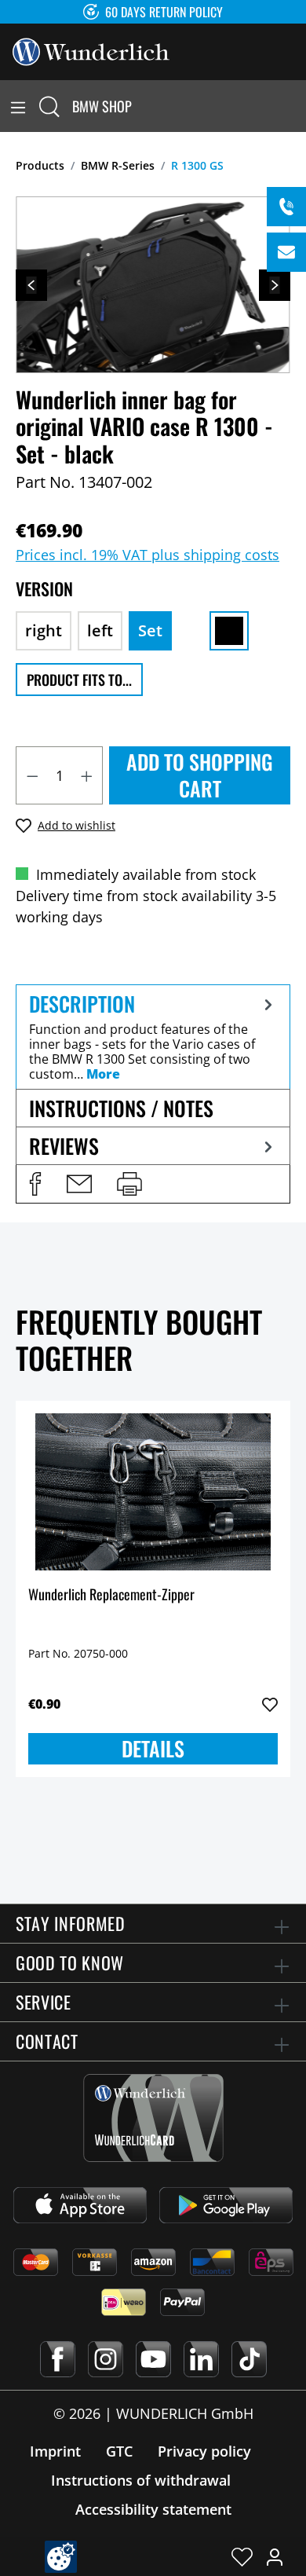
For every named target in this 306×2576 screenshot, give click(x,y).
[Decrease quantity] (32, 775)
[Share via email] (79, 1184)
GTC (119, 2451)
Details (153, 1748)
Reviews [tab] (64, 1146)
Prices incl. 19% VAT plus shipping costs (148, 555)
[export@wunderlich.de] (286, 252)
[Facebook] (58, 2359)
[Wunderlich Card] (153, 2118)
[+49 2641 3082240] (286, 207)
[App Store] (80, 2205)
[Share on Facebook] (35, 1184)
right (44, 630)
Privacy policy (204, 2451)
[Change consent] (61, 2557)
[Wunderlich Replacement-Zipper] (153, 1492)
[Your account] (275, 2556)
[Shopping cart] (297, 106)
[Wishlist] (242, 2556)
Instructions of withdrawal (141, 2480)
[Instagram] (106, 2359)
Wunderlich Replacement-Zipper (111, 1595)
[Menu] (18, 106)
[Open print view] (129, 1184)
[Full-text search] (49, 106)
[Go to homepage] (91, 50)
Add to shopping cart (200, 775)
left (100, 630)
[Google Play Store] (226, 2205)
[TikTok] (249, 2359)
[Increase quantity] (87, 775)
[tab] (153, 1037)
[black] (229, 631)
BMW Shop (102, 106)
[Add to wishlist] (270, 1705)
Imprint (55, 2451)
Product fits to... (79, 680)
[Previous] (31, 285)
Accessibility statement (153, 2509)
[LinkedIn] (201, 2359)
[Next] (275, 285)
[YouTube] (153, 2359)
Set (150, 630)
